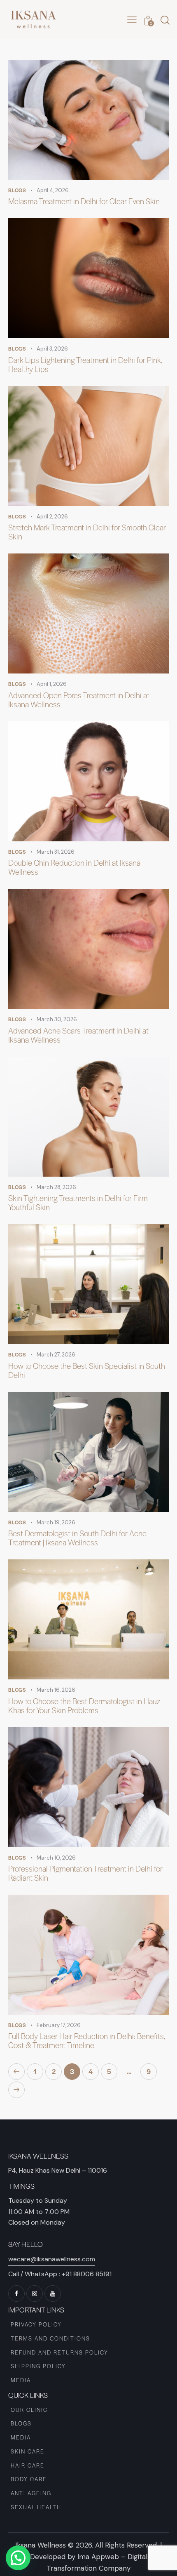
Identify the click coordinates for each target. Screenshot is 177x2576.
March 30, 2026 (57, 1019)
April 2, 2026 (52, 517)
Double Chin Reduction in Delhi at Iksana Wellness (74, 867)
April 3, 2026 (52, 349)
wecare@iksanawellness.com (52, 2259)
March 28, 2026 (56, 1187)
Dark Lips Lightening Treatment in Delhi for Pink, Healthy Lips (85, 365)
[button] (132, 20)
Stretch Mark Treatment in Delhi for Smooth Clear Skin (87, 532)
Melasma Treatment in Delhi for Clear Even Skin (84, 201)
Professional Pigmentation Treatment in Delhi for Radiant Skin (85, 1873)
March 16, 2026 (56, 1690)
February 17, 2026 (59, 2025)
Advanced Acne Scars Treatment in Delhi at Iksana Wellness (78, 1035)
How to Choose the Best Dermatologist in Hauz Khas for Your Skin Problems (84, 1706)
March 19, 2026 (56, 1522)
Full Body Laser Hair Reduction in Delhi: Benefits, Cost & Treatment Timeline (87, 2041)
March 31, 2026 (56, 852)
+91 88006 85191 (87, 2274)
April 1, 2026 (52, 684)
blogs (17, 190)
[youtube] (53, 2293)
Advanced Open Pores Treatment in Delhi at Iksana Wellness (79, 700)
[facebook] (16, 2293)
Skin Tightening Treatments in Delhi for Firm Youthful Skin (78, 1203)
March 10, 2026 (56, 1858)
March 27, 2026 (56, 1355)
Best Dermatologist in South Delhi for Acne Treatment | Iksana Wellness (77, 1538)
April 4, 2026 (53, 190)
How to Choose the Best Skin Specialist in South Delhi (87, 1370)
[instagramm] (35, 2293)
